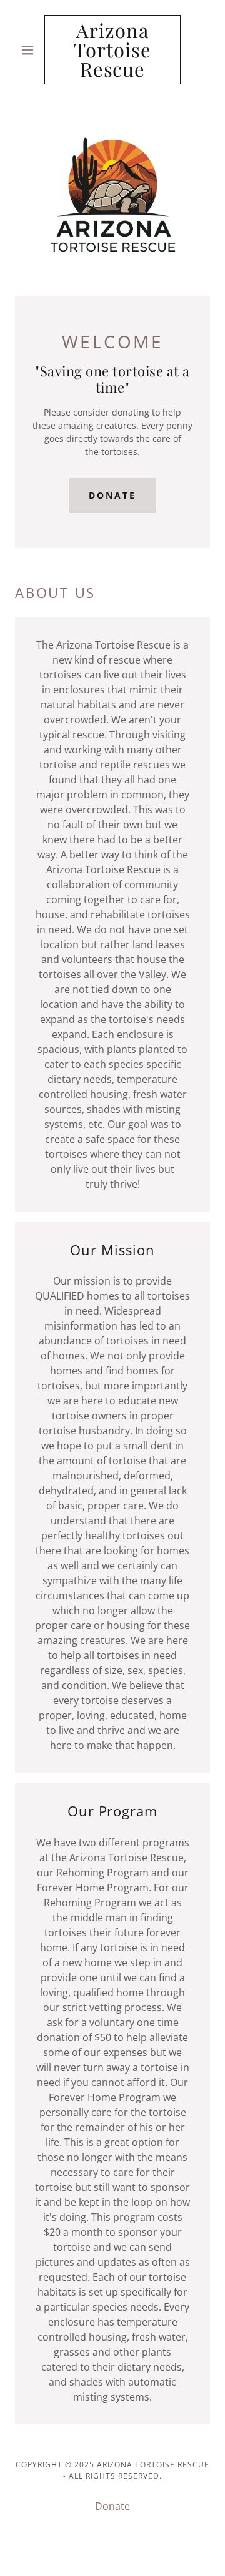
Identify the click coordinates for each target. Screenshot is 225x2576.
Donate (112, 495)
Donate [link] (112, 2506)
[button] (30, 50)
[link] (112, 50)
